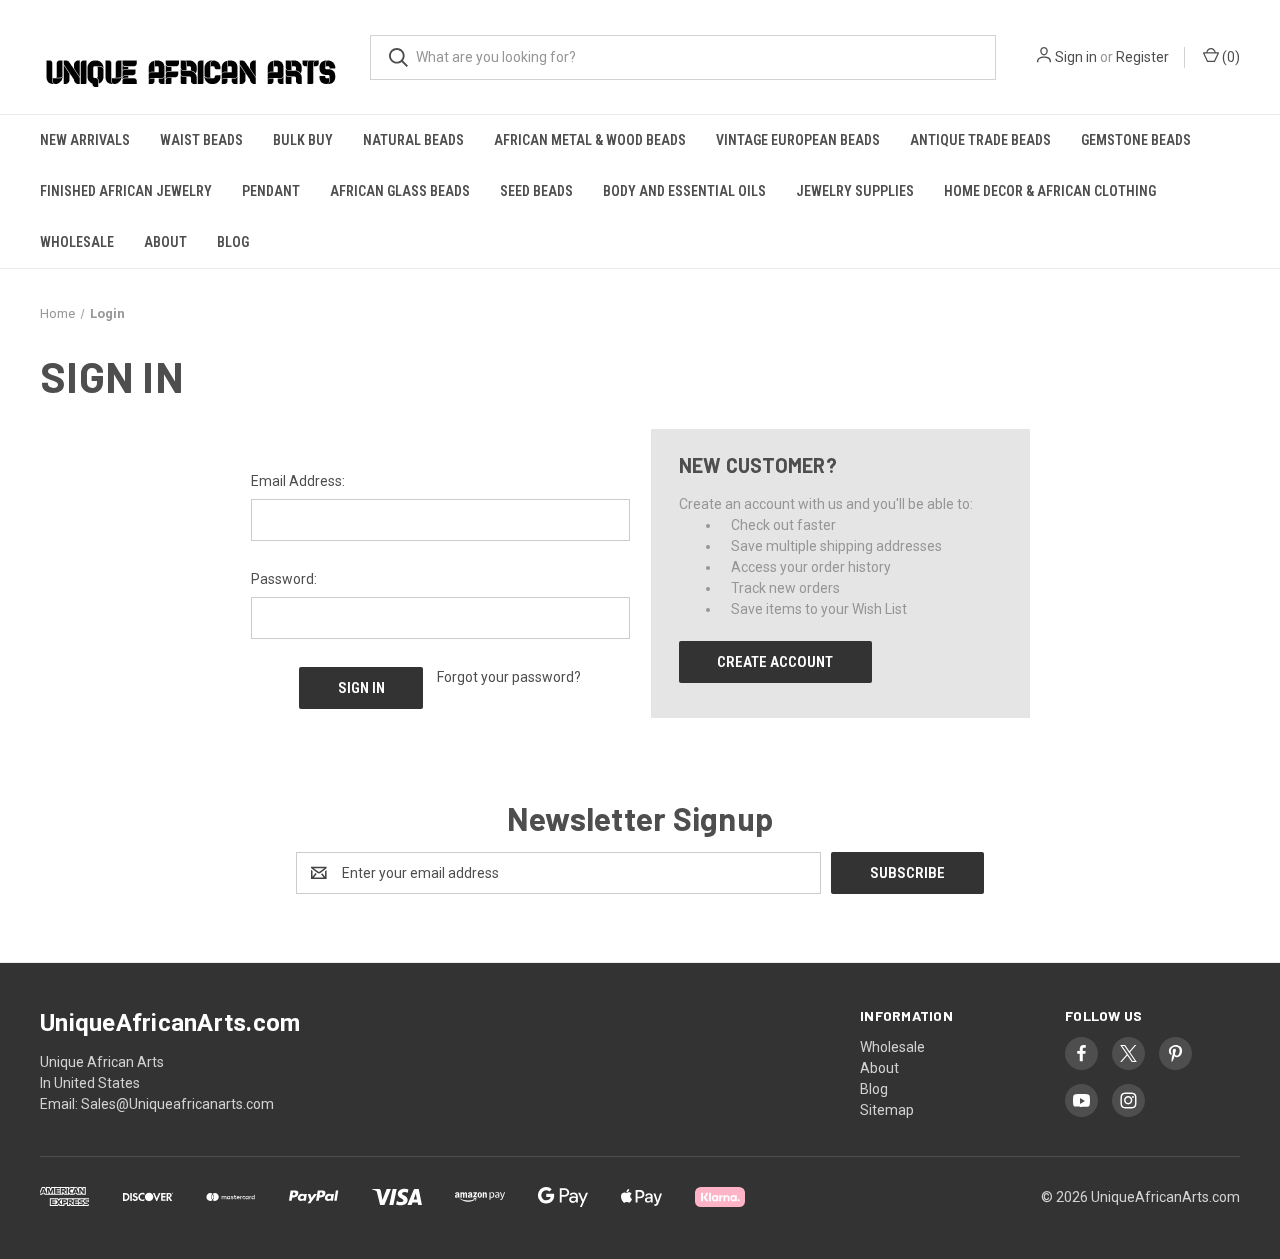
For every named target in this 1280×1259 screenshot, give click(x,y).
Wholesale (77, 242)
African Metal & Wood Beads (590, 140)
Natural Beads (413, 140)
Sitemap (887, 1110)
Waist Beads (201, 140)
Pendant (271, 191)
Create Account (775, 662)
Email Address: (298, 481)
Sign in (1076, 57)
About (165, 242)
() (1229, 57)
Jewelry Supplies (855, 191)
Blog (233, 242)
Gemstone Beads (1136, 140)
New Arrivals (85, 140)
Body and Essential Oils (684, 191)
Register (1142, 57)
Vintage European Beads (798, 140)
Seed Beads (536, 191)
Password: (284, 579)
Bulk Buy (303, 140)
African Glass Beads (400, 191)
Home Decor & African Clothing (1050, 191)
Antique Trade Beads (980, 140)
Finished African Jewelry (126, 191)
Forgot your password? (509, 677)
